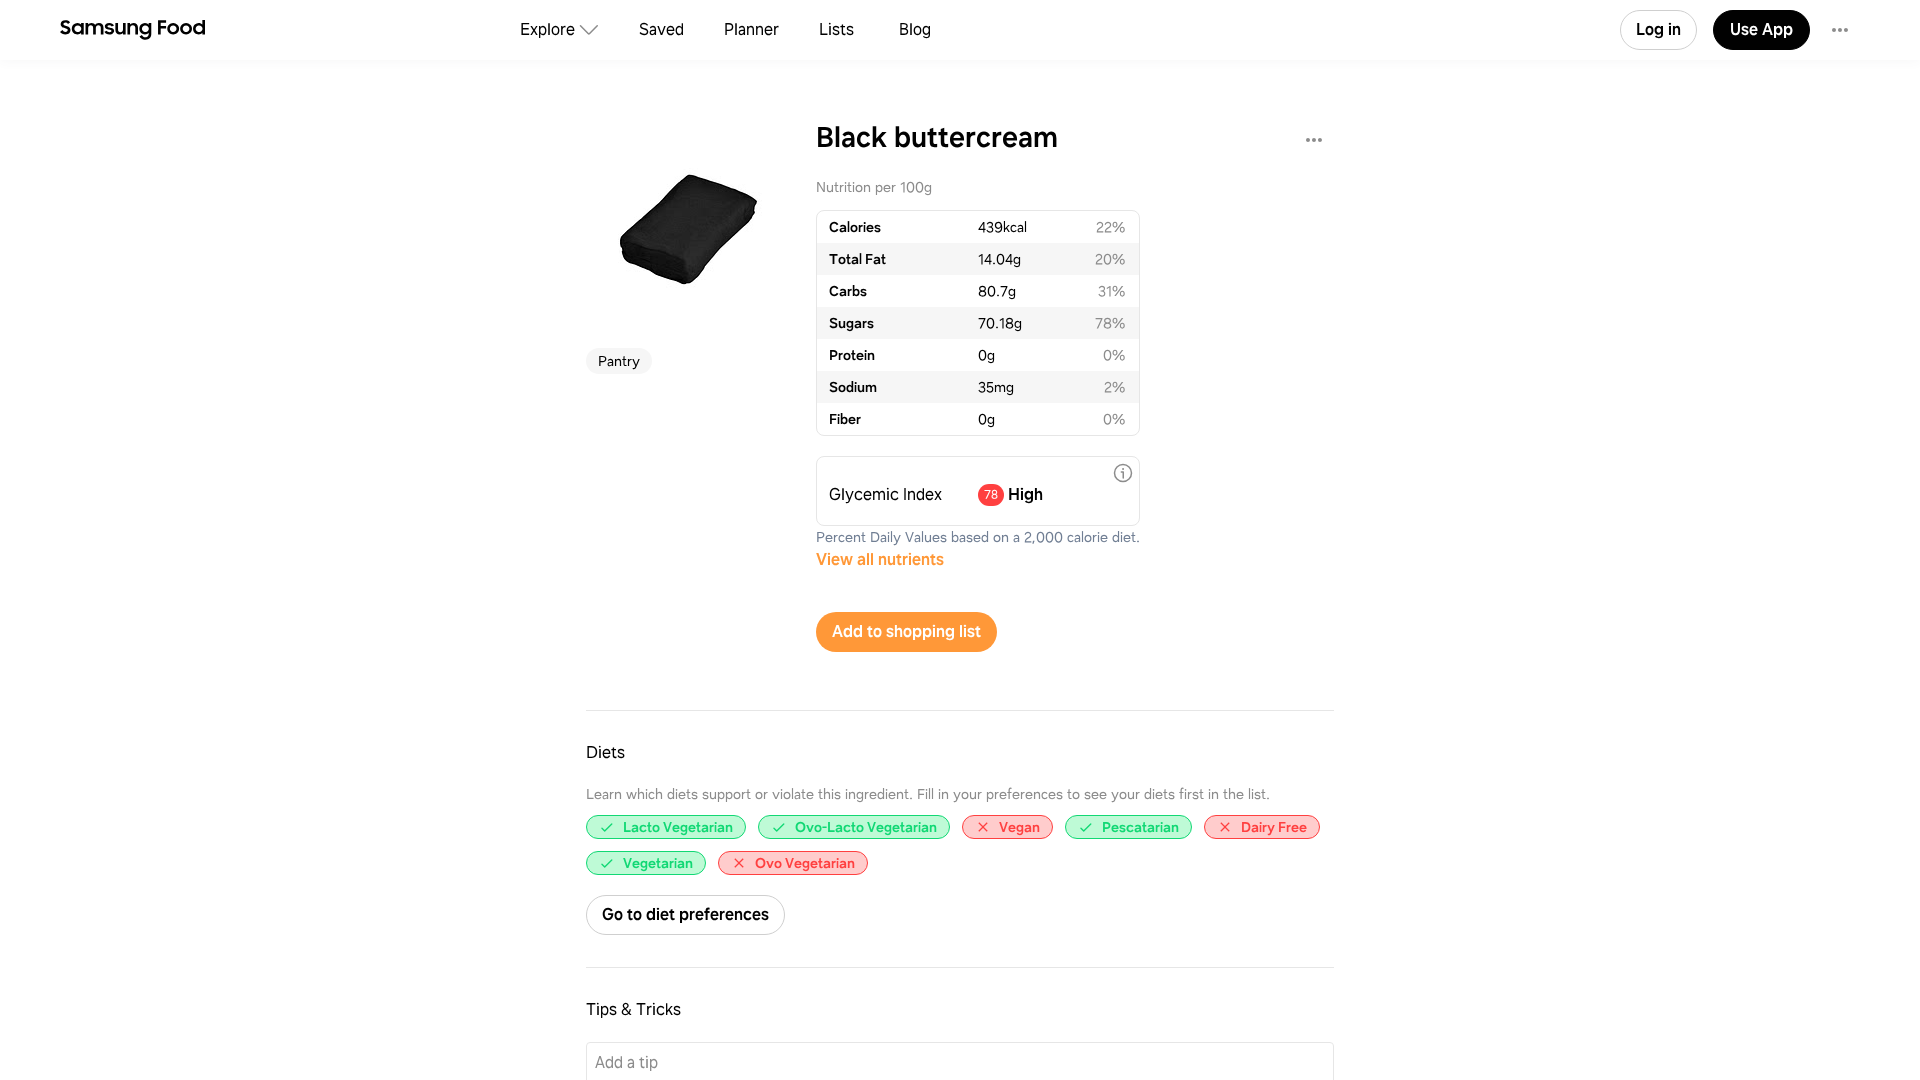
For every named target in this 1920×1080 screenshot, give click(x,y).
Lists (836, 29)
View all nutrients (880, 559)
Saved (661, 29)
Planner (751, 29)
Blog (915, 29)
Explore (547, 29)
